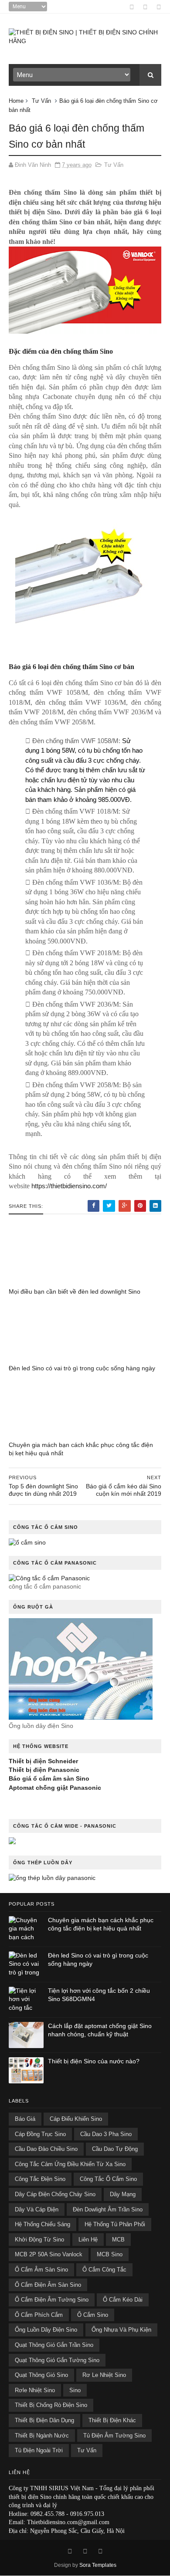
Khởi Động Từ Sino (39, 2240)
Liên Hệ (88, 2240)
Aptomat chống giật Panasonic (55, 1788)
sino (75, 2390)
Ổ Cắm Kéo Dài (123, 2300)
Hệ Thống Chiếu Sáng (42, 2224)
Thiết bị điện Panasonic (44, 1770)
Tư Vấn (41, 101)
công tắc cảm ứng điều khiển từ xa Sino (70, 2164)
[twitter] (159, 7)
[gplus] (145, 7)
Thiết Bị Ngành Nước (42, 2436)
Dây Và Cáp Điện (37, 2209)
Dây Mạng (123, 2194)
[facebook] (132, 7)
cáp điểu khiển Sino (76, 2119)
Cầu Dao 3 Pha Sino (106, 2134)
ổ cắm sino (93, 2315)
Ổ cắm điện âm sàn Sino (48, 2285)
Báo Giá (25, 2119)
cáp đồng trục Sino (40, 2134)
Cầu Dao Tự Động (115, 2149)
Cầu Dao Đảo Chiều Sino (46, 2149)
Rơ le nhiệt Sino (104, 2375)
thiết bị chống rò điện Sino (51, 2405)
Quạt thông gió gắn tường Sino (57, 2360)
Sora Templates (98, 2565)
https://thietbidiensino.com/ (69, 1186)
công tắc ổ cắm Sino (108, 2179)
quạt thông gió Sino (41, 2375)
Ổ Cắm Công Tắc (104, 2270)
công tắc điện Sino (40, 2179)
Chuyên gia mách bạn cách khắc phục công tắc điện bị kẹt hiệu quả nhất (81, 1449)
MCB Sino (110, 2254)
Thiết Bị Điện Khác (112, 2420)
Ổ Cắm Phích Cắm (39, 2315)
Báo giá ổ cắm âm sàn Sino (49, 1778)
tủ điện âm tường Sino (114, 2436)
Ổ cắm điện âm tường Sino (52, 2300)
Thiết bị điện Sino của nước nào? (94, 2061)
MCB (118, 2240)
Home (16, 101)
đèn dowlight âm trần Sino (108, 2209)
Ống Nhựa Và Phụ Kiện (121, 2330)
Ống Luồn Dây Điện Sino (46, 2330)
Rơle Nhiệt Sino (35, 2390)
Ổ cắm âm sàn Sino (41, 2270)
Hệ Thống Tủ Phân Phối (115, 2224)
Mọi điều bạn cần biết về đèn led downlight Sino (75, 1291)
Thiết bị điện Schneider (43, 1761)
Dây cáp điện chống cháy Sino (55, 2194)
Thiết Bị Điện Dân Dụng (44, 2420)
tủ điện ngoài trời (39, 2450)
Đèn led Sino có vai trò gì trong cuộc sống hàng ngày (82, 1368)
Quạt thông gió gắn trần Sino (54, 2345)
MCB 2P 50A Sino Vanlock (49, 2254)
